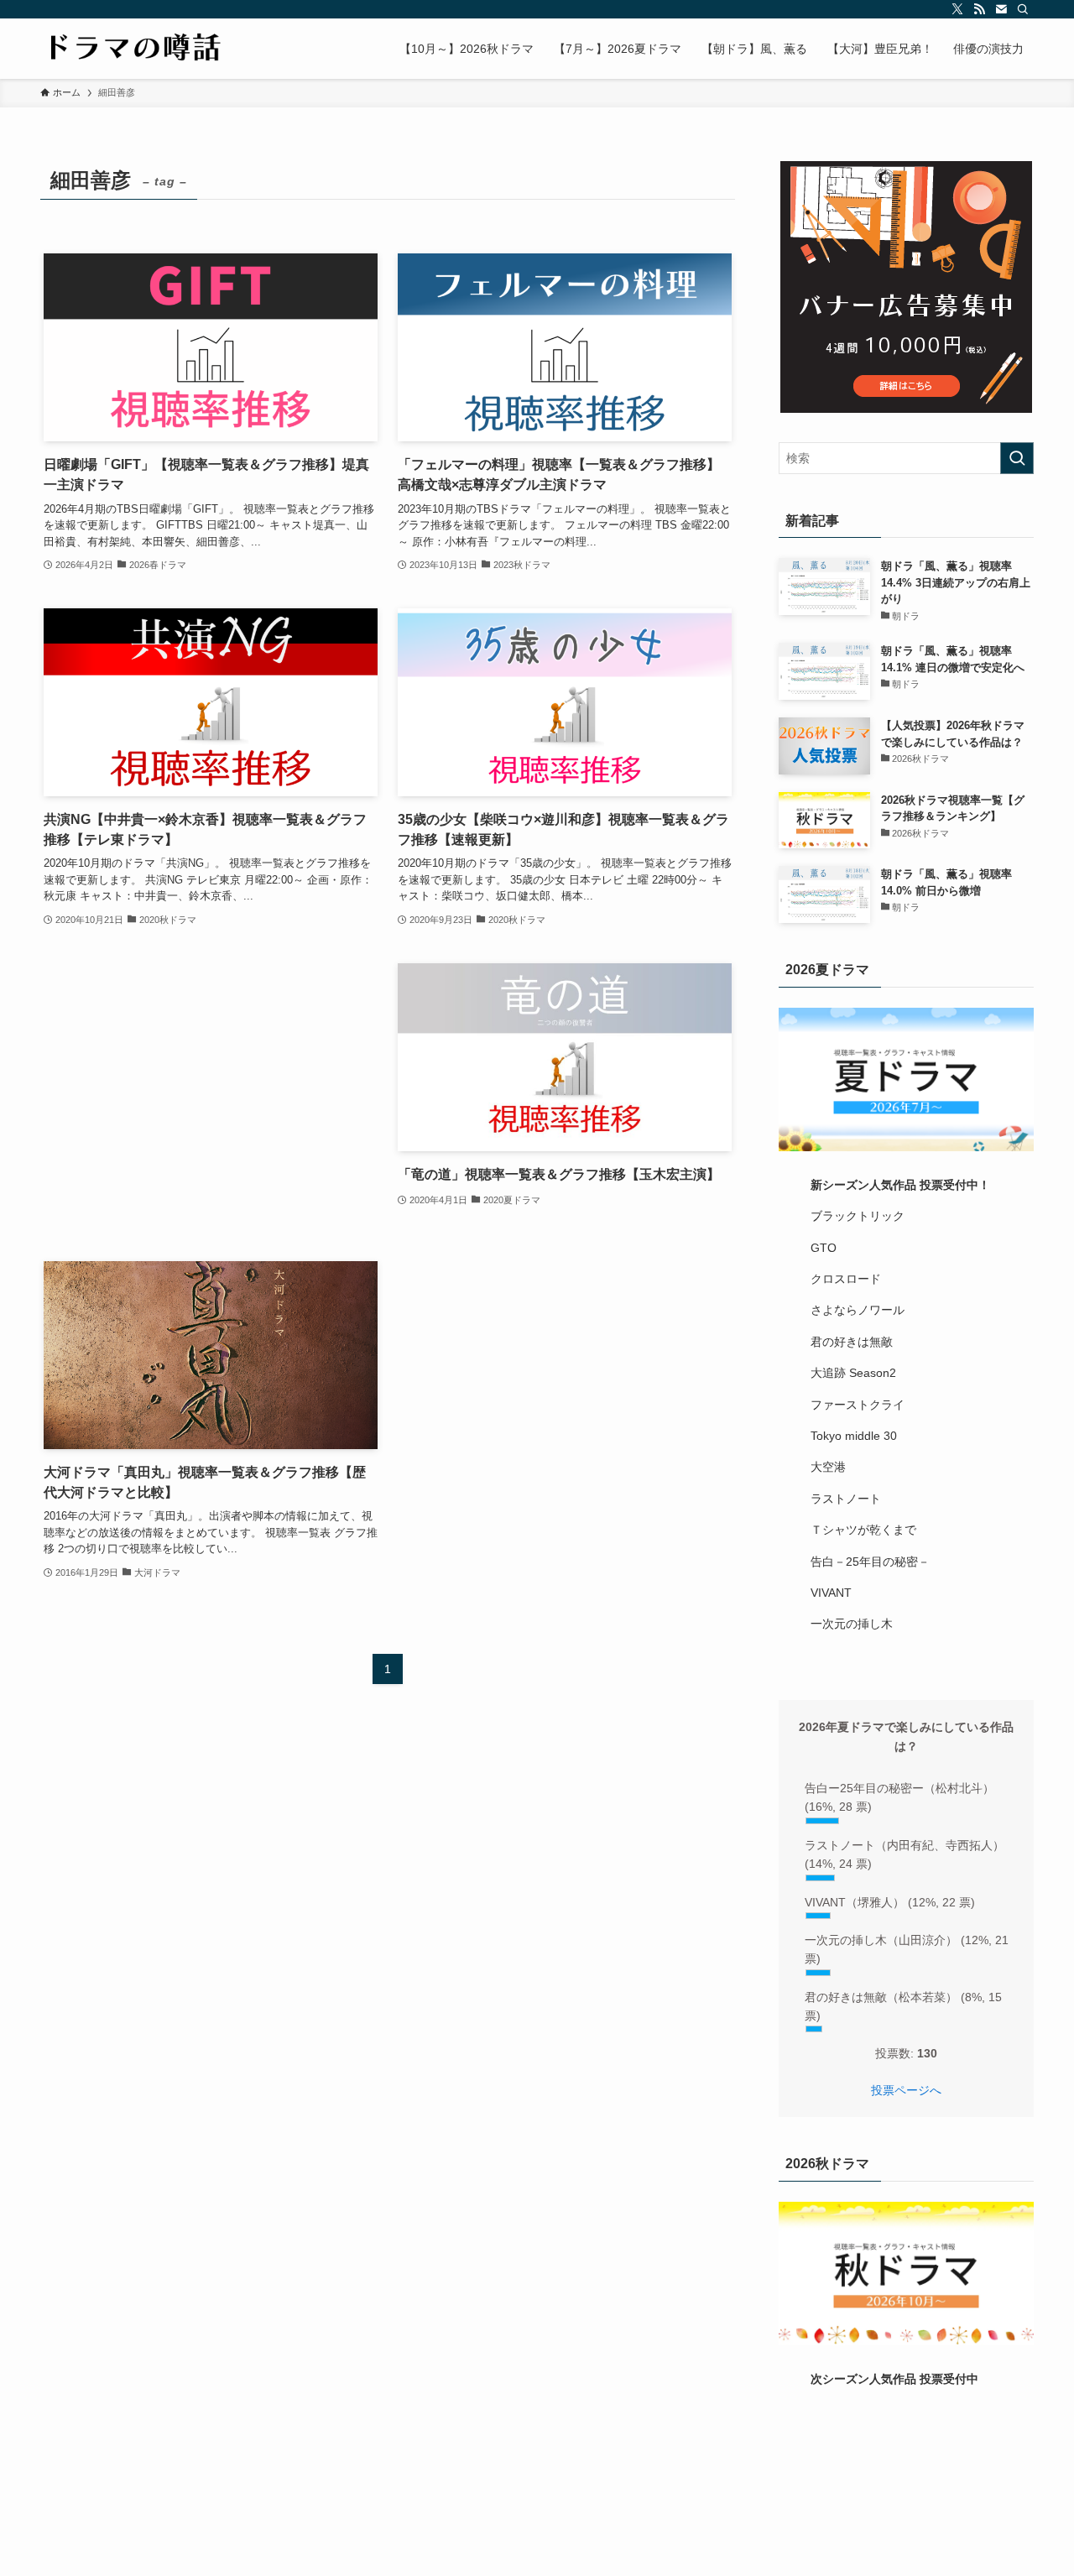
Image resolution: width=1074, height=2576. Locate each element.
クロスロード (846, 1279)
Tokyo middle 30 (854, 1436)
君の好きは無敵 (852, 1342)
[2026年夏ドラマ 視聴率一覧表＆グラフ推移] (906, 1079)
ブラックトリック (858, 1216)
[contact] (1001, 9)
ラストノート (846, 1499)
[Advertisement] (211, 1095)
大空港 (828, 1467)
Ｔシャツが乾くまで (863, 1530)
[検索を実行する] (1017, 458)
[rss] (979, 9)
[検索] (1023, 9)
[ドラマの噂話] (132, 49)
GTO (824, 1248)
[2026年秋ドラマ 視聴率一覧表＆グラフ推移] (906, 2274)
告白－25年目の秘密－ (870, 1562)
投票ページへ (906, 2090)
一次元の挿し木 (852, 1624)
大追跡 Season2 (853, 1373)
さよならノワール (858, 1310)
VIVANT (831, 1593)
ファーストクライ (858, 1405)
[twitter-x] (957, 9)
